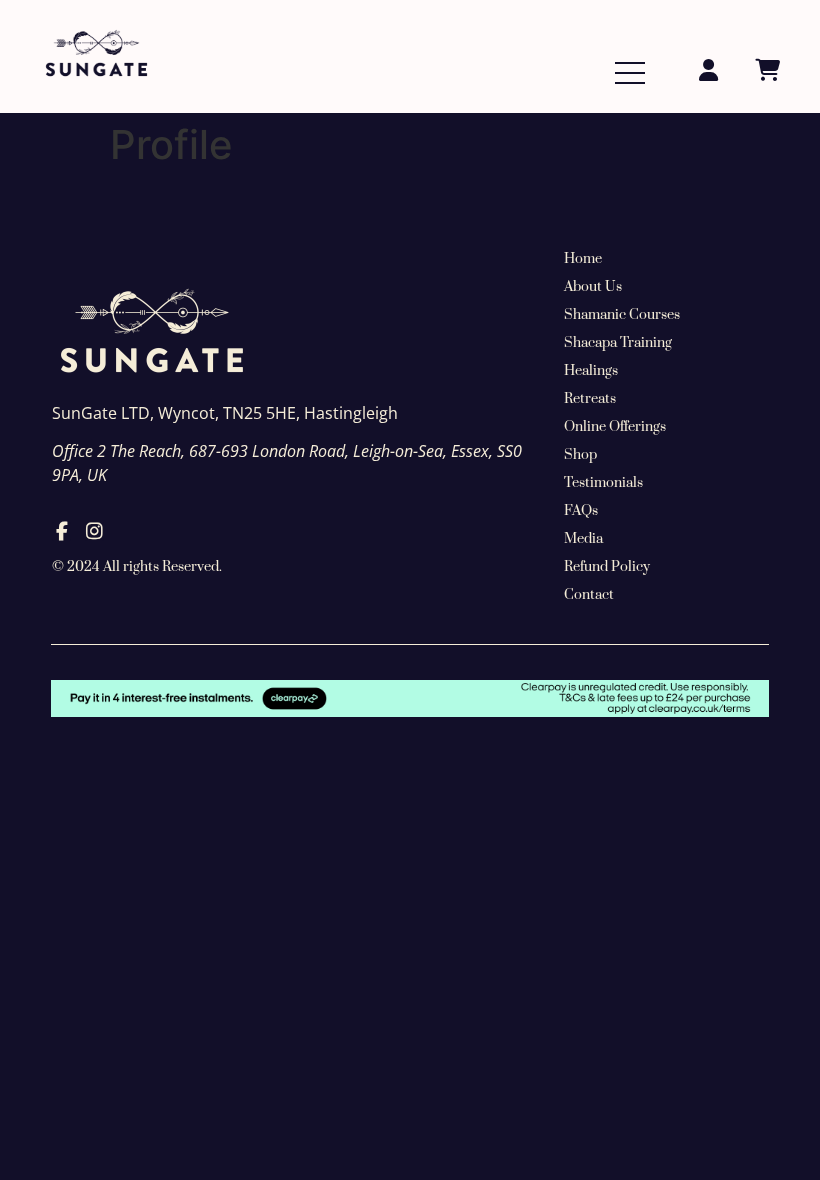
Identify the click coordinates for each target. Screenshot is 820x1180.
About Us (593, 287)
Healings (591, 371)
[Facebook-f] (61, 531)
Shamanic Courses (622, 315)
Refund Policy (607, 567)
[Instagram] (94, 531)
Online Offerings (615, 427)
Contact (589, 595)
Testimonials (603, 483)
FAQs (581, 511)
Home (583, 259)
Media (583, 539)
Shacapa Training (618, 343)
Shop (580, 455)
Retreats (590, 399)
